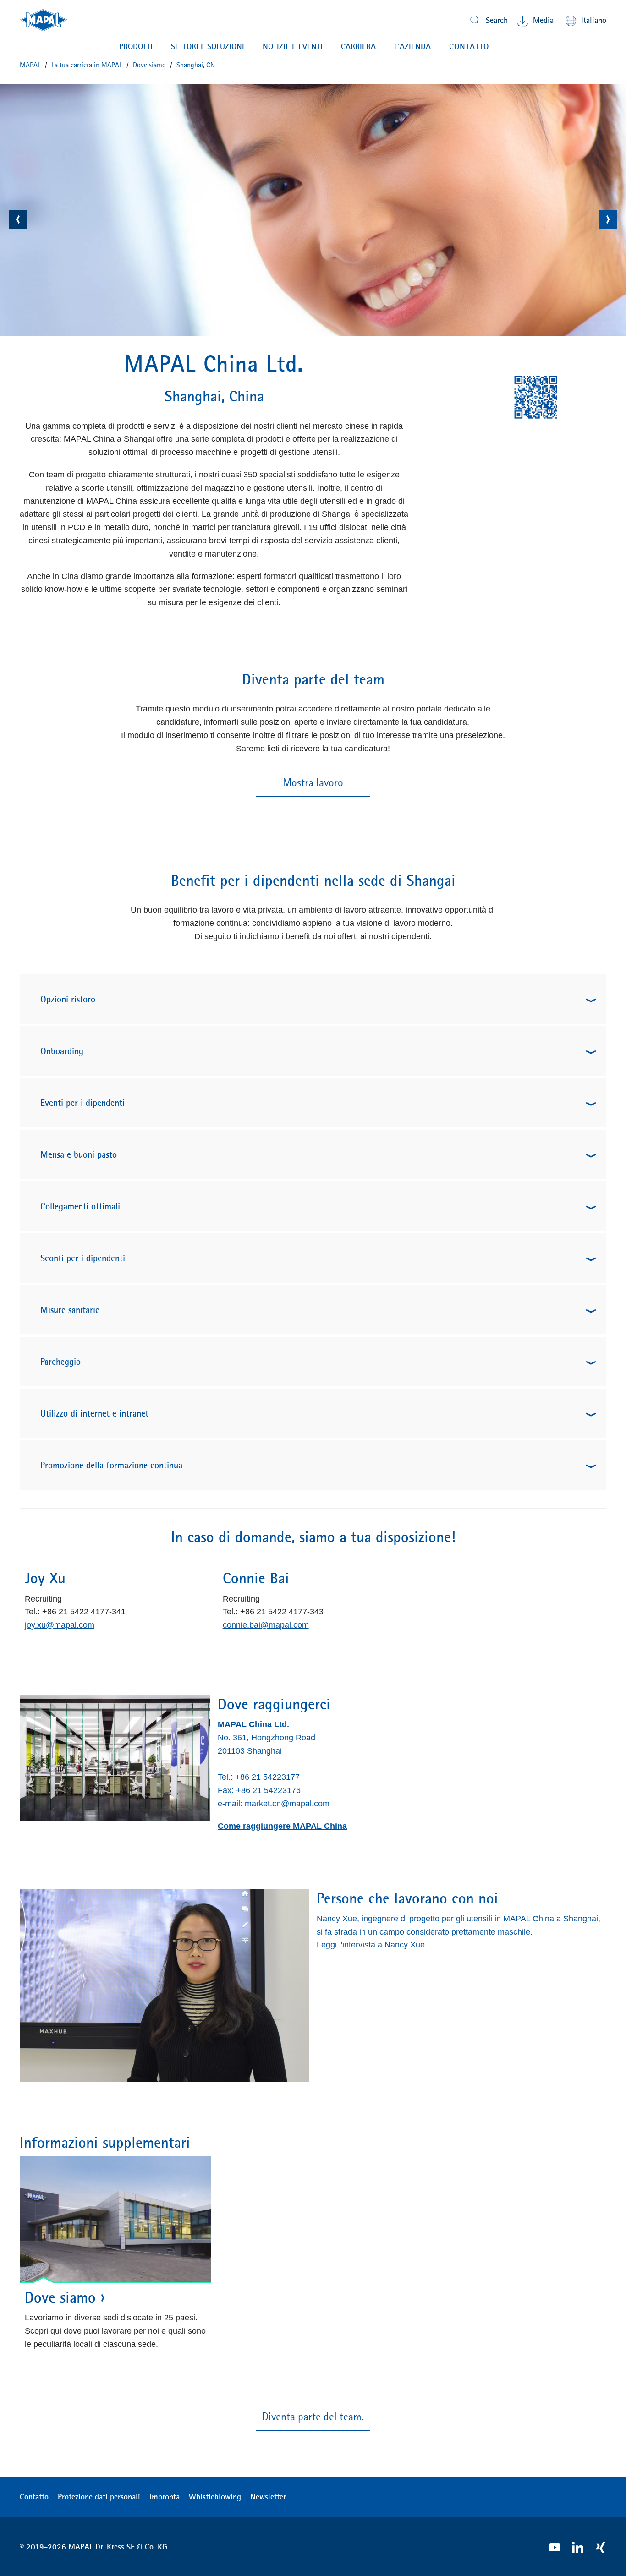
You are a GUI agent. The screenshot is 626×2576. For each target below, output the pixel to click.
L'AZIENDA (412, 46)
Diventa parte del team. (313, 2417)
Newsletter (268, 2497)
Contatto (34, 2497)
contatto (469, 46)
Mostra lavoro (313, 782)
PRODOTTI (136, 46)
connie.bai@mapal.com (266, 1625)
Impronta (165, 2497)
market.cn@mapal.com (287, 1804)
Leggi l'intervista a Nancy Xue (371, 1945)
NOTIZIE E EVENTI (293, 46)
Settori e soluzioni (208, 46)
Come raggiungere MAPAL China (282, 1826)
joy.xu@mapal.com (60, 1625)
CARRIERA (358, 46)
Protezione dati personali (99, 2497)
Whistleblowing (215, 2497)
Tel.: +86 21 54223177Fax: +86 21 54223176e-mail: (259, 1790)
